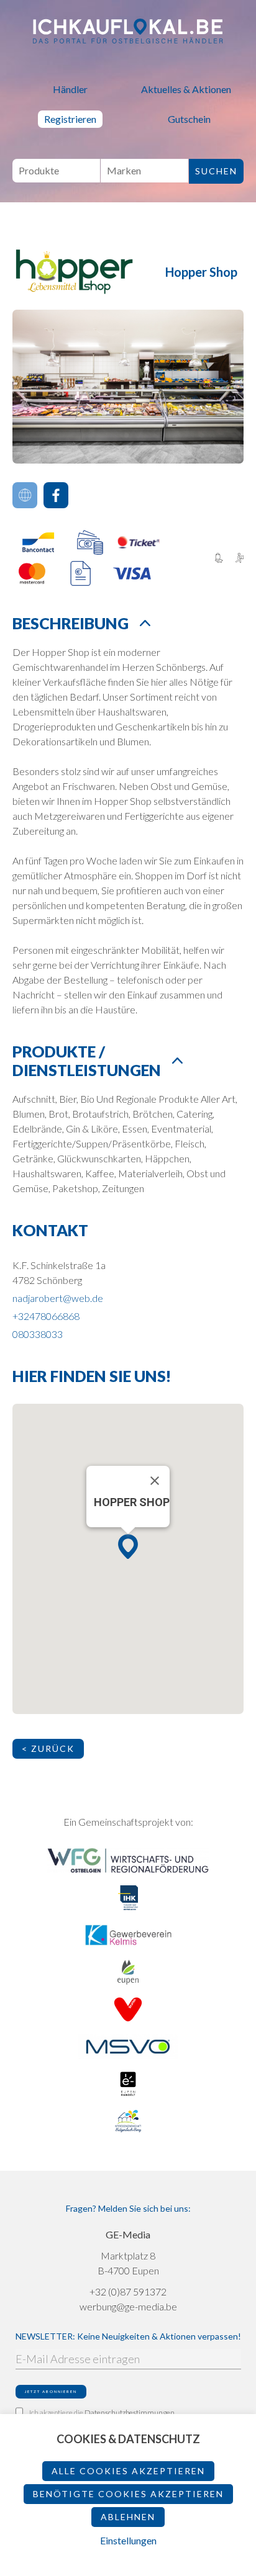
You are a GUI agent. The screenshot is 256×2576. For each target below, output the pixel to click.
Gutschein (189, 119)
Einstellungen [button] (128, 2540)
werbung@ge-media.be (128, 2306)
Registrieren (70, 119)
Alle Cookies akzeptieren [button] (128, 2471)
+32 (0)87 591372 (128, 2291)
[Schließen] (155, 1481)
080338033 (38, 1334)
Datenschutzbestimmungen (130, 2412)
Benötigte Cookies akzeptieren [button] (128, 2494)
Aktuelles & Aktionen (186, 89)
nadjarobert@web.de (58, 1298)
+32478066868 (46, 1316)
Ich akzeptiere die (102, 2412)
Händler (70, 89)
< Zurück (48, 1748)
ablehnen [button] (128, 2517)
